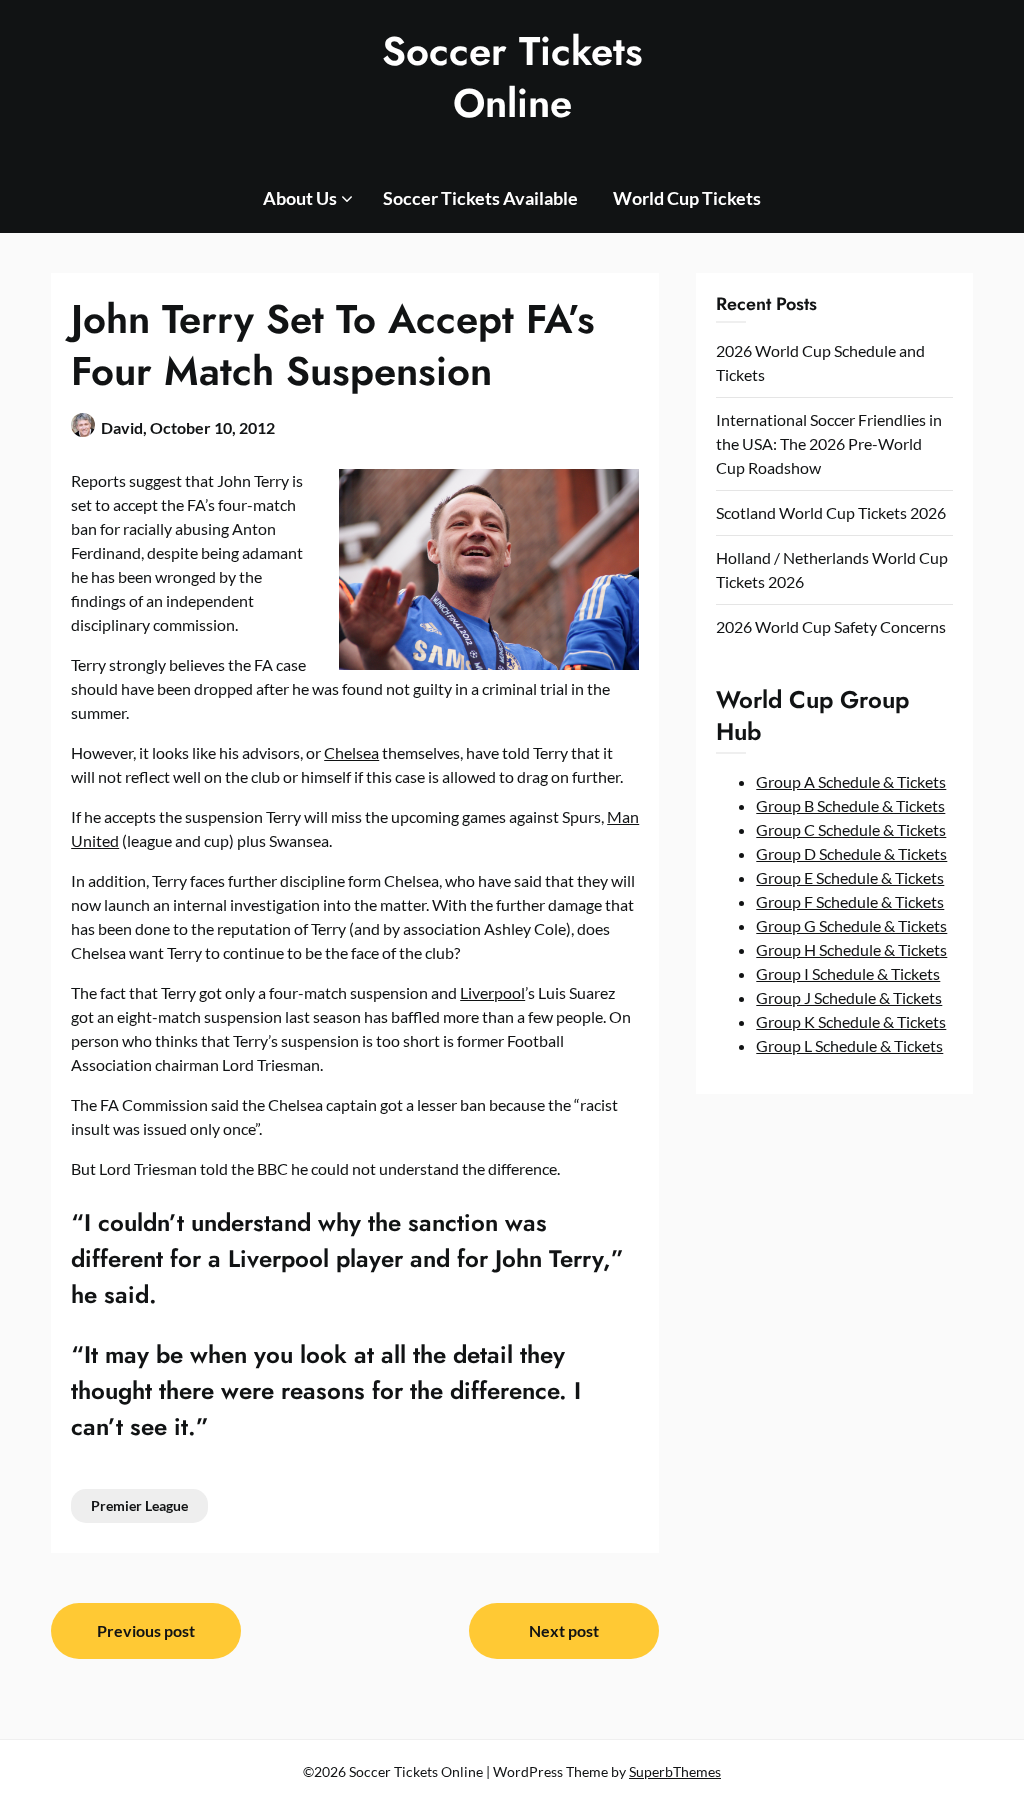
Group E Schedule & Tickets (850, 877)
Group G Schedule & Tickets (851, 925)
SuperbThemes (675, 1771)
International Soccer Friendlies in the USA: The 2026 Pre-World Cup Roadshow (829, 443)
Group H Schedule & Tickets (851, 949)
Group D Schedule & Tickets (851, 853)
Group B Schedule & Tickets (850, 805)
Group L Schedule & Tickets (849, 1045)
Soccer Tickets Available (480, 198)
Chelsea (351, 752)
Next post (564, 1630)
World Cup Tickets (687, 198)
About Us (300, 198)
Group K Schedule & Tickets (851, 1021)
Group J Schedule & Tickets (849, 997)
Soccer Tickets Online (512, 77)
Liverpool (492, 992)
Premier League (139, 1505)
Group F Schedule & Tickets (850, 901)
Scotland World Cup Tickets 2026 (831, 512)
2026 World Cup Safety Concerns (831, 626)
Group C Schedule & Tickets (851, 829)
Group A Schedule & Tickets (851, 781)
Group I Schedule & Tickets (848, 973)
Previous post (146, 1630)
